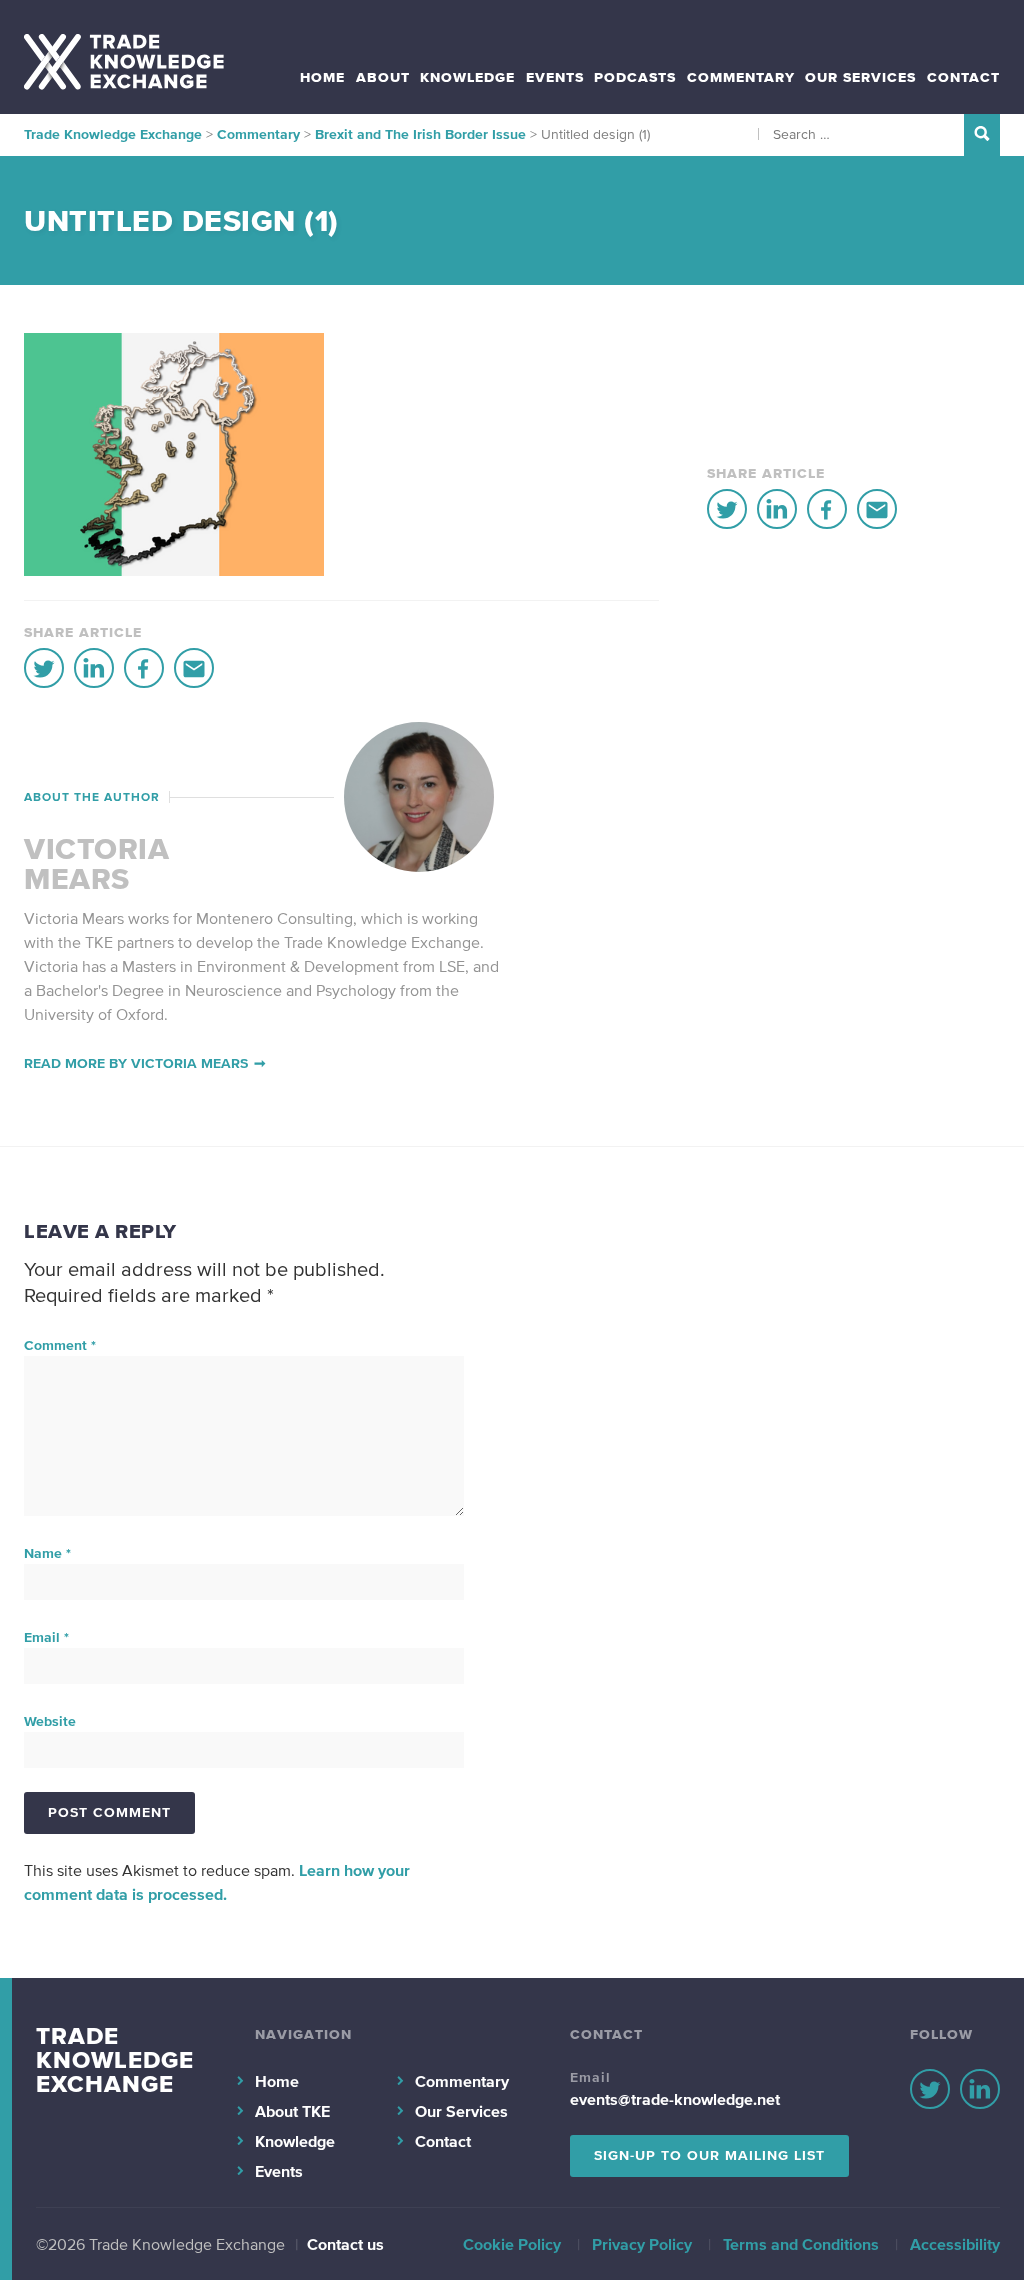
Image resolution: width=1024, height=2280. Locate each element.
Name (47, 1553)
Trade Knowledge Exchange (115, 2059)
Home (322, 77)
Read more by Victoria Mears (136, 1063)
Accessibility (955, 2244)
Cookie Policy (512, 2244)
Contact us (345, 2244)
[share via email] (194, 668)
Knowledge (467, 77)
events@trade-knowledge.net (675, 2099)
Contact (963, 77)
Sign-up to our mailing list (709, 2155)
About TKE (292, 2111)
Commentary (741, 77)
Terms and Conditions (801, 2244)
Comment (60, 1345)
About (383, 77)
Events (555, 77)
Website (50, 1721)
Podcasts (635, 77)
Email (46, 1637)
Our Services (860, 77)
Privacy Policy (642, 2244)
